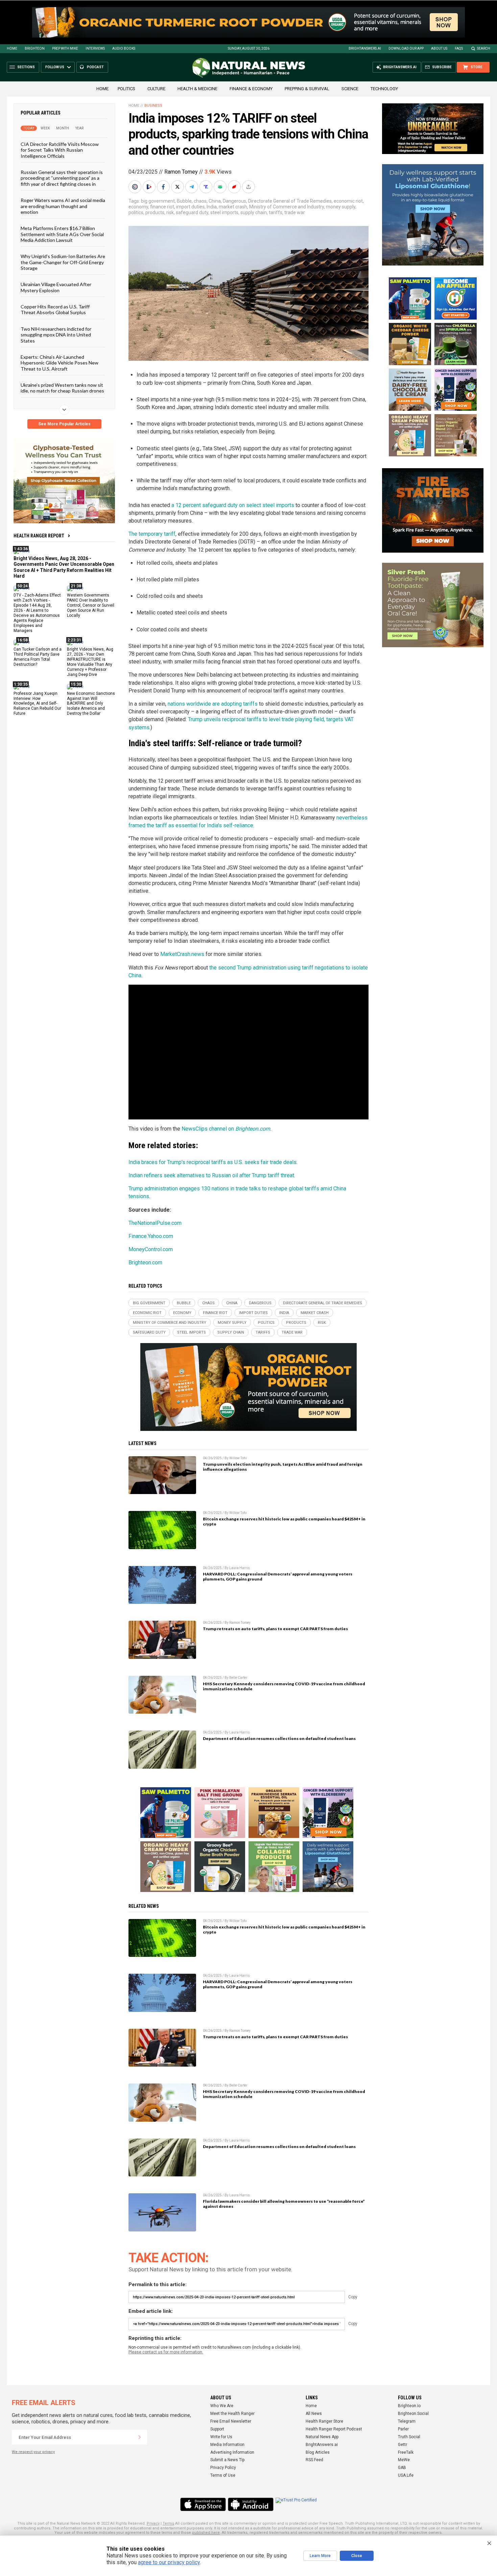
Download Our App (406, 48)
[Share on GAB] (221, 187)
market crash (233, 207)
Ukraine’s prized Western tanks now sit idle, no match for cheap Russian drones (62, 388)
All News (314, 2414)
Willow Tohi (238, 1458)
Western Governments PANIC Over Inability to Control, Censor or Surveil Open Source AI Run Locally (91, 605)
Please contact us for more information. (166, 2352)
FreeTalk (406, 2452)
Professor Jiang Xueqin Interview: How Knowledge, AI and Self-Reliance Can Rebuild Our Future (37, 703)
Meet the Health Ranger (232, 2414)
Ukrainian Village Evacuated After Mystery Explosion (56, 287)
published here (206, 2533)
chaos (200, 201)
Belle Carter (238, 1678)
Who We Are (222, 2406)
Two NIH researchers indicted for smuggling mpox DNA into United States (56, 334)
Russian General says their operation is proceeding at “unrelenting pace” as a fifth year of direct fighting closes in (62, 178)
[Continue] (140, 2437)
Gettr (403, 2445)
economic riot (348, 201)
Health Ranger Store (324, 2421)
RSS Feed (314, 2460)
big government (158, 201)
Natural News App (322, 2437)
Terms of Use (223, 2475)
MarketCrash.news (182, 954)
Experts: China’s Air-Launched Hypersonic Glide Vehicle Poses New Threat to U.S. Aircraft (60, 363)
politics (136, 212)
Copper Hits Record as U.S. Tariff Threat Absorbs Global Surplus (55, 309)
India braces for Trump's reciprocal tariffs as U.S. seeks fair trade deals (212, 1162)
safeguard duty (192, 212)
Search (484, 48)
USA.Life (406, 2475)
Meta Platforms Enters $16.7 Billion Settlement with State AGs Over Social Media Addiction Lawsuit (62, 234)
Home (12, 48)
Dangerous (234, 201)
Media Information (227, 2445)
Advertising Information (232, 2452)
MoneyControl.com (151, 1249)
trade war (295, 212)
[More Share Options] (249, 187)
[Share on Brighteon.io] (150, 187)
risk (170, 212)
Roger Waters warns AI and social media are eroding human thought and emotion (63, 206)
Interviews (95, 48)
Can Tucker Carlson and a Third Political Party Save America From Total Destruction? (38, 657)
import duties (190, 207)
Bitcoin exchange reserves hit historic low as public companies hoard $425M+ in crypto (284, 1521)
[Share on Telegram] (192, 187)
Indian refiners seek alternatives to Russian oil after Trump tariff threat (211, 1175)
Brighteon (35, 48)
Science (350, 89)
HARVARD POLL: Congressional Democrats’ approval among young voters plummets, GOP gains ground (278, 1576)
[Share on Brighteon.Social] (136, 187)
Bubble (184, 201)
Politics (126, 89)
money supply (341, 207)
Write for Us (221, 2437)
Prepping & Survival (307, 89)
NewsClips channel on (226, 1129)
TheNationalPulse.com (155, 1223)
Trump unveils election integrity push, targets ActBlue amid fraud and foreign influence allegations (283, 1467)
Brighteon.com (145, 1262)
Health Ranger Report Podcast (334, 2429)
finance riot (162, 207)
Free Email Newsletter (231, 2421)
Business (153, 106)
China (215, 201)
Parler (403, 2429)
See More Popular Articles (64, 424)
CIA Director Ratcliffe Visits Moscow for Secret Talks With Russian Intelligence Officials (60, 150)
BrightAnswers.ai (365, 48)
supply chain (254, 212)
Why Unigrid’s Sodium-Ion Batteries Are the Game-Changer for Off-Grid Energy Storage (63, 262)
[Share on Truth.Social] (207, 187)
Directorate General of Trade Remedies (290, 201)
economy (138, 207)
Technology (384, 89)
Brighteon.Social (413, 2414)
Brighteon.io (409, 2406)
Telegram (407, 2421)
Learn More (320, 2556)
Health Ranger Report (39, 536)
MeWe (404, 2460)
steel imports (224, 212)
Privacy (153, 2523)
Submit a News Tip (227, 2460)
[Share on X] (178, 187)
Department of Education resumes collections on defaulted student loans (279, 1738)
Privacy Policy (223, 2468)
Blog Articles (318, 2452)
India (212, 207)
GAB (402, 2468)
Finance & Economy (251, 89)
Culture (156, 89)
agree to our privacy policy (169, 2562)
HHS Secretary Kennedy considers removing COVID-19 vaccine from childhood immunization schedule (284, 1686)
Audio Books (124, 48)
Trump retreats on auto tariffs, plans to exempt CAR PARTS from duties (275, 1629)
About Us (439, 48)
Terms (168, 2523)
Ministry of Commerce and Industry (287, 207)
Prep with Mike (65, 48)
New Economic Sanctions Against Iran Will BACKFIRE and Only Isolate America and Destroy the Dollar (91, 703)
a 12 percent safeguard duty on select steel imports (233, 505)
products (155, 212)
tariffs (276, 212)
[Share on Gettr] (235, 187)
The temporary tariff (152, 534)
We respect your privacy (33, 2452)
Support (217, 2429)
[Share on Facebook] (164, 187)
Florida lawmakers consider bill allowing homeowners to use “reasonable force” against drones (284, 2204)
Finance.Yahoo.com (151, 1236)
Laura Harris (240, 1568)
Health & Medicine (197, 89)
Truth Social (409, 2437)
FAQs (459, 48)
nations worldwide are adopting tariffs (213, 704)
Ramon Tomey (181, 172)
